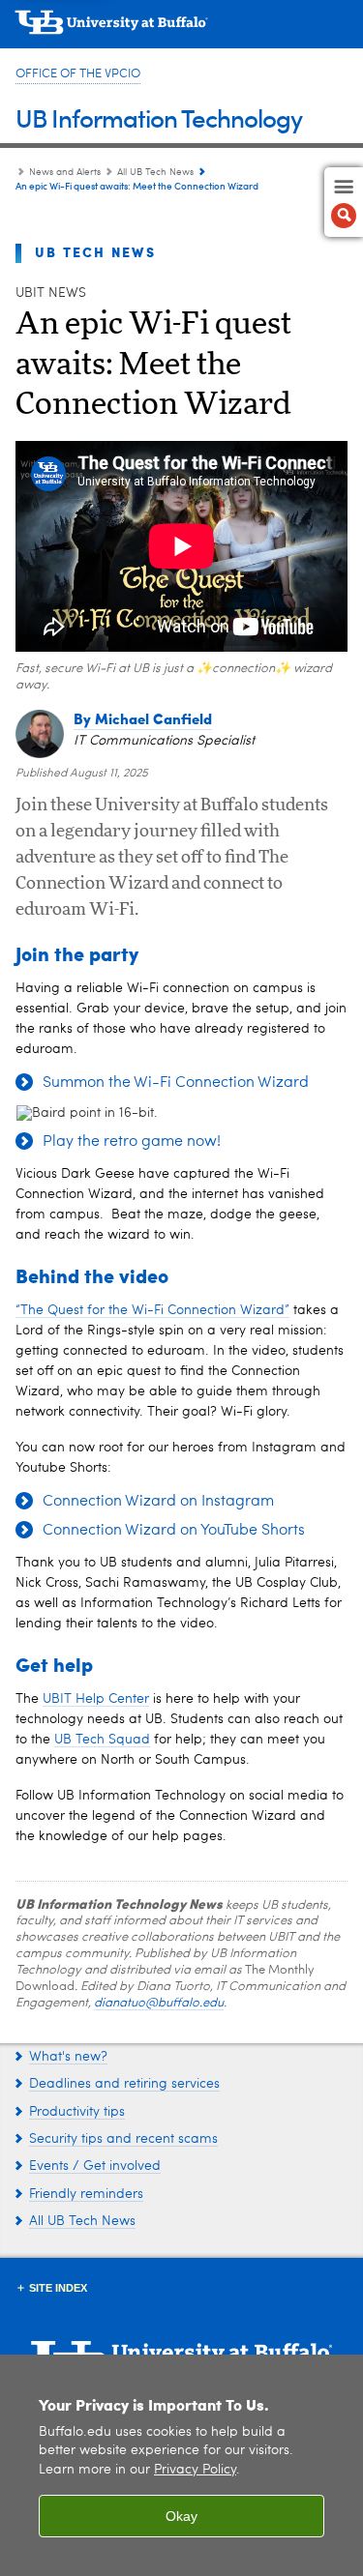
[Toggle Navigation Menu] (344, 202)
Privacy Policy (195, 2470)
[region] (181, 2465)
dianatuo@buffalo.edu (159, 2003)
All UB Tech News (155, 172)
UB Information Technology (159, 117)
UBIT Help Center (96, 1699)
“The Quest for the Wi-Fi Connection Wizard (152, 1310)
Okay (181, 2516)
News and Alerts (65, 172)
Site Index (58, 2288)
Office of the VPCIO (78, 74)
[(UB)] (181, 29)
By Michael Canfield (143, 718)
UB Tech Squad (102, 1740)
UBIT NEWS (51, 293)
